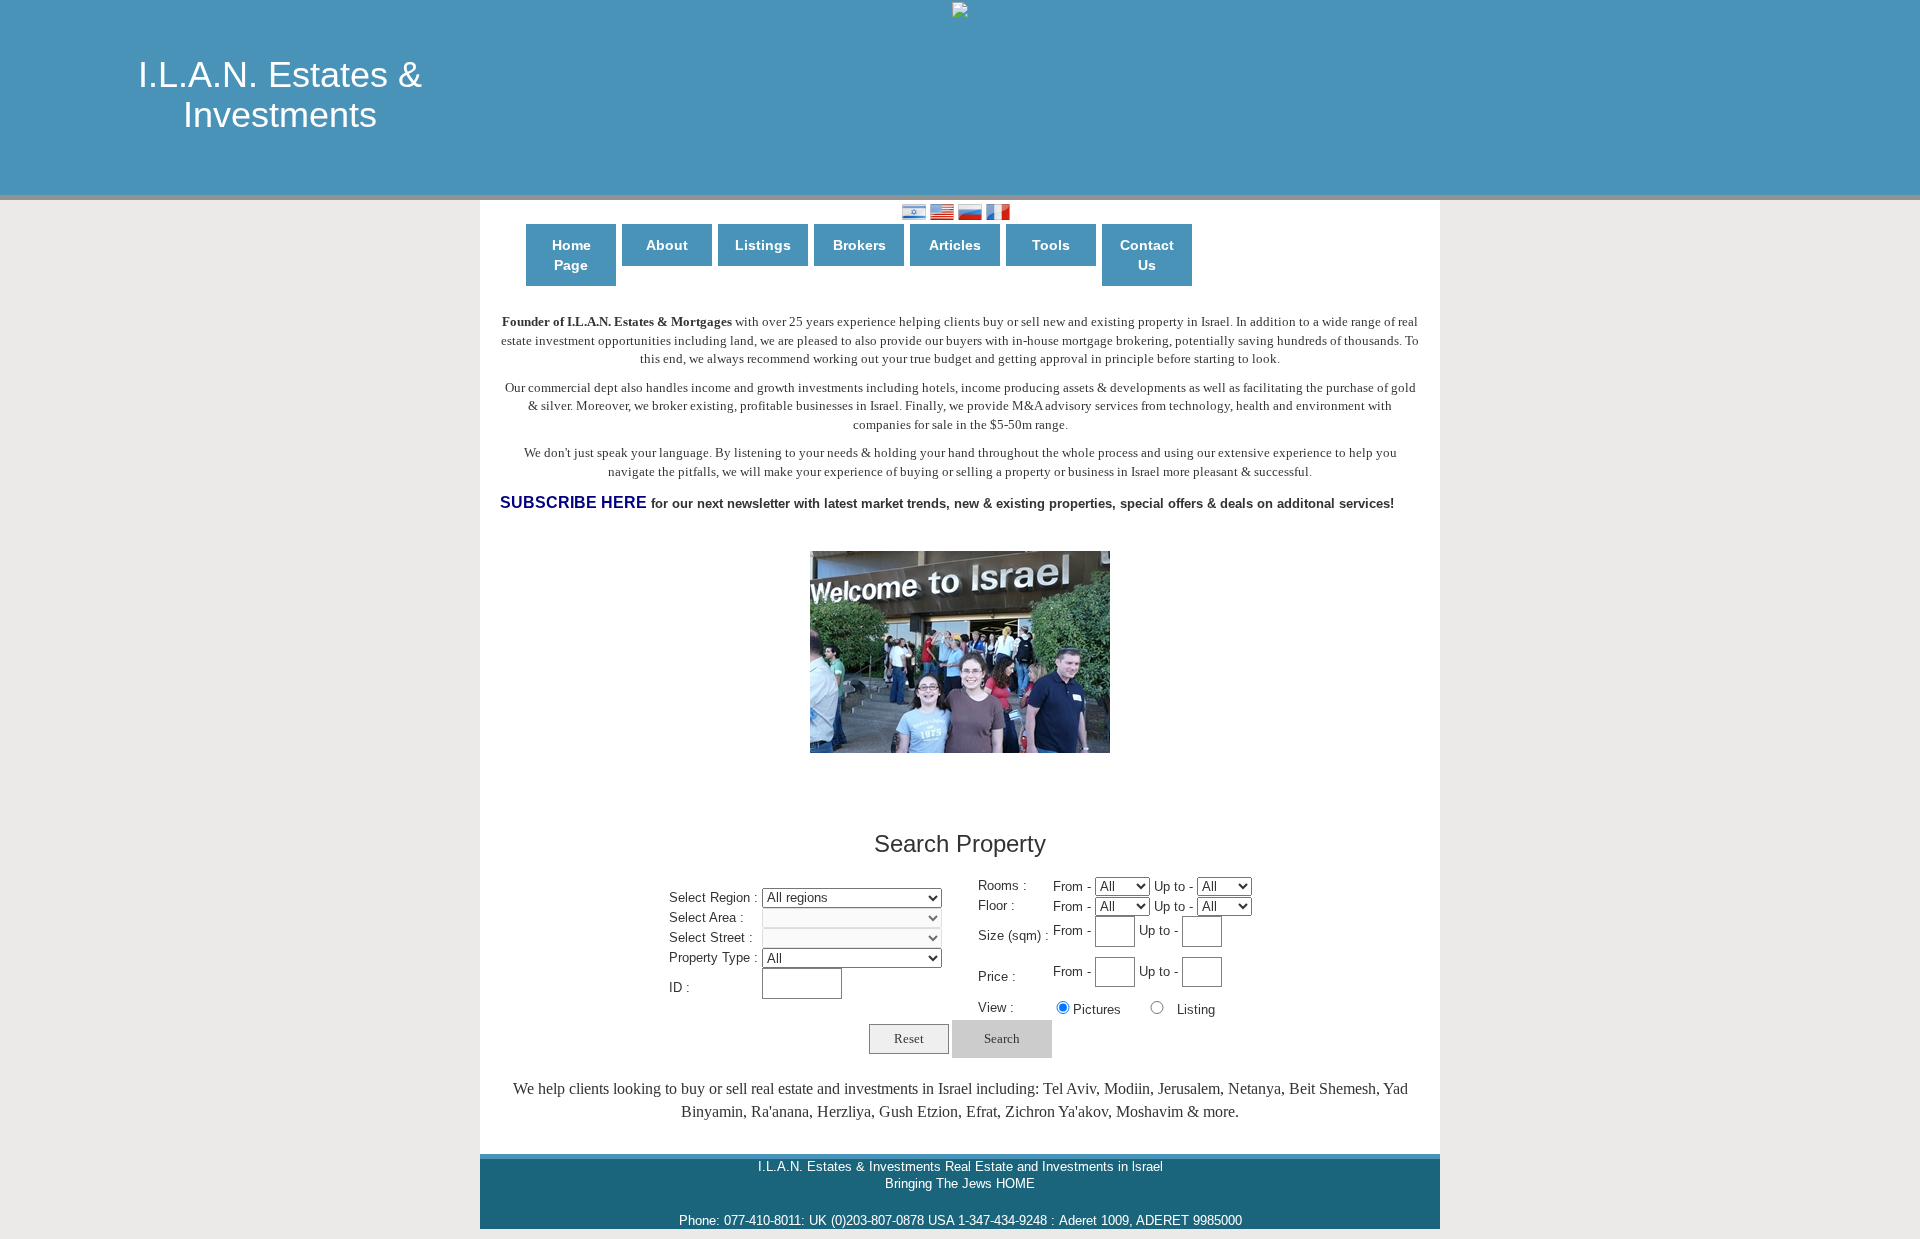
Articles (955, 245)
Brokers (859, 245)
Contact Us (1147, 255)
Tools (1051, 245)
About (667, 245)
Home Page (571, 255)
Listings (763, 245)
